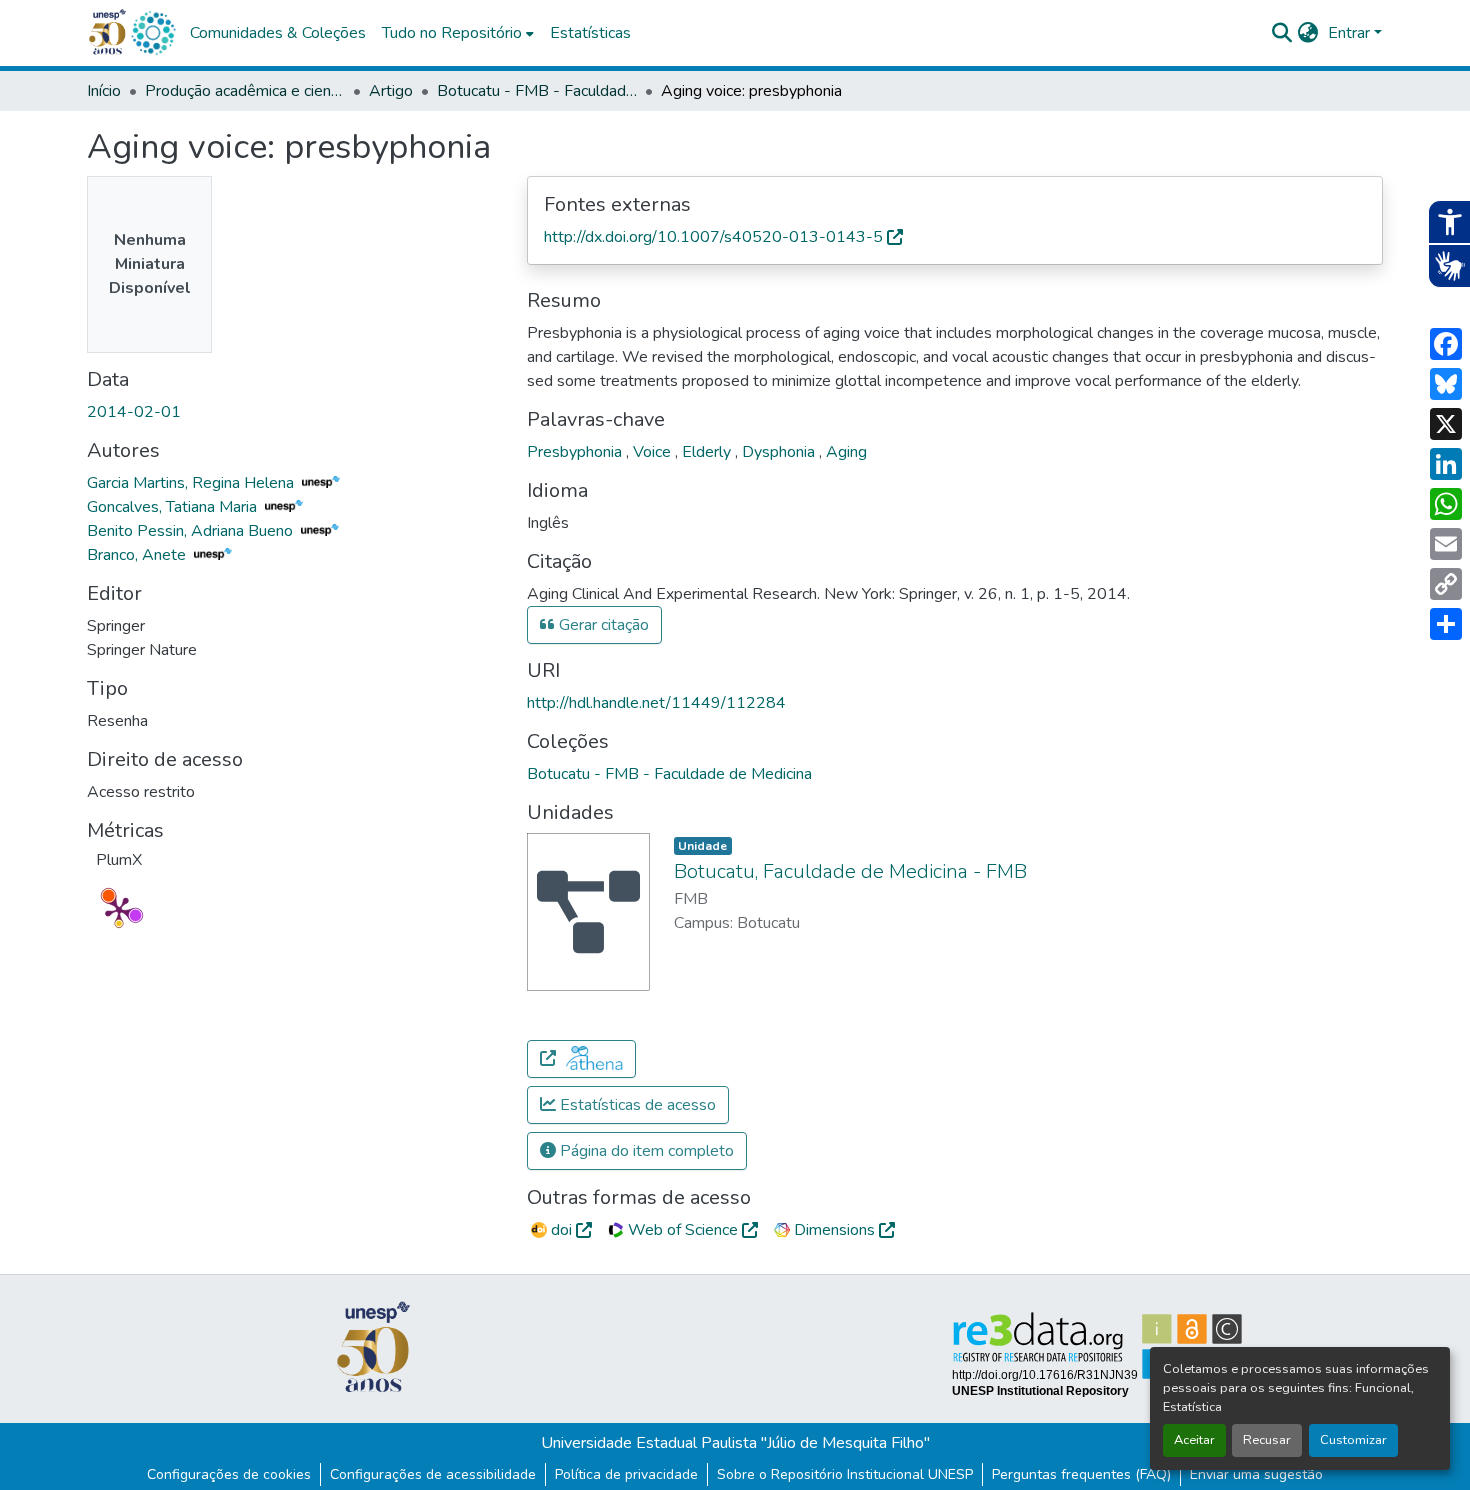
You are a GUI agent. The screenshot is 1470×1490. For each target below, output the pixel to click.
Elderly (708, 452)
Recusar (1267, 1440)
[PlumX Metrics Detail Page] (119, 910)
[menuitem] (458, 33)
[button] (153, 33)
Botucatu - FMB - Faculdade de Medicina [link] (537, 91)
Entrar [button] (1351, 33)
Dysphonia (780, 452)
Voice (654, 452)
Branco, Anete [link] (138, 555)
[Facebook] (1446, 344)
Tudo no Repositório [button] (452, 33)
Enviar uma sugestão (1256, 1474)
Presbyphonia (576, 452)
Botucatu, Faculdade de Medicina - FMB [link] (850, 871)
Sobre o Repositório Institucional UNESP (845, 1474)
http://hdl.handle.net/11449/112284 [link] (656, 703)
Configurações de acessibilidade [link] (433, 1474)
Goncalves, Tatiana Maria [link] (174, 507)
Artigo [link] (391, 91)
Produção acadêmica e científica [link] (245, 91)
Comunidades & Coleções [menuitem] (278, 33)
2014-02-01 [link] (134, 412)
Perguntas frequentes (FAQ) (1081, 1474)
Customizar (1353, 1440)
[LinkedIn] (1446, 464)
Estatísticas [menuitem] (590, 33)
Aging (846, 452)
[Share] (1446, 624)
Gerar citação (602, 625)
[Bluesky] (1446, 384)
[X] (1446, 424)
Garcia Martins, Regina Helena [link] (192, 483)
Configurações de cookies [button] (229, 1474)
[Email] (1446, 544)
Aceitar (1194, 1440)
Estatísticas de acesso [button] (636, 1105)
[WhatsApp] (1446, 504)
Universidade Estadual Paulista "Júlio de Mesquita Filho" (735, 1443)
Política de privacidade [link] (626, 1474)
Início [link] (104, 91)
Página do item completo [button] (645, 1151)
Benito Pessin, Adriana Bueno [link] (192, 531)
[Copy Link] (1446, 584)
